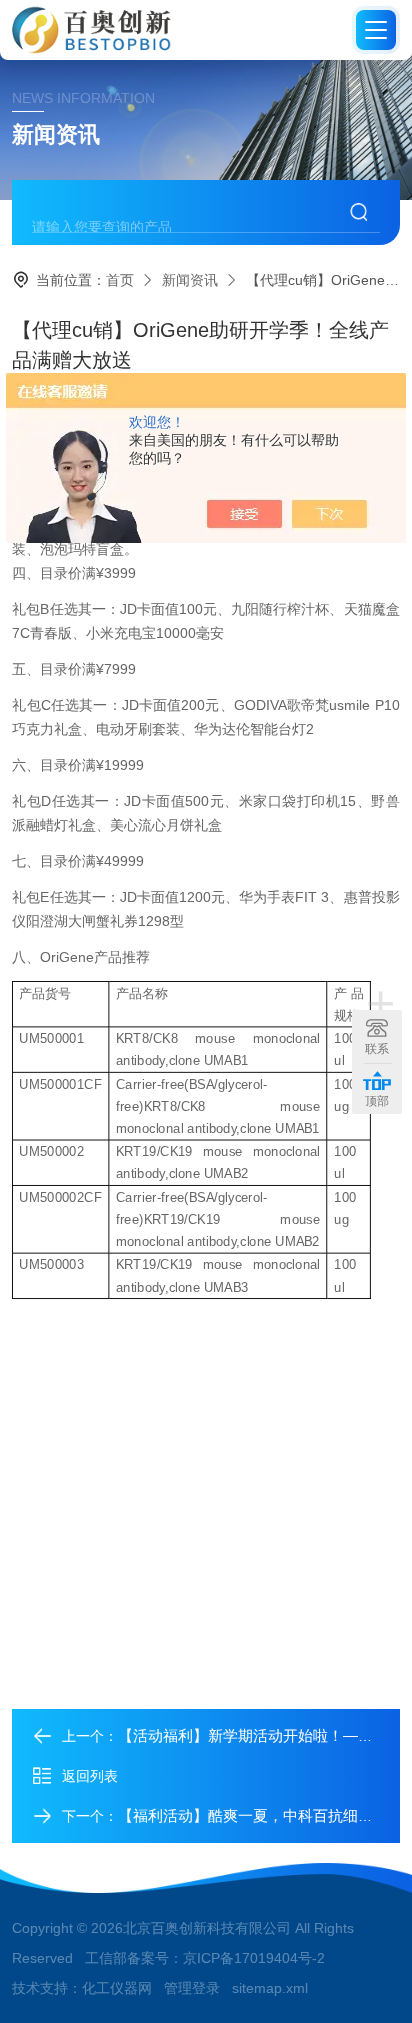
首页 (120, 280)
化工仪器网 (117, 1988)
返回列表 (90, 1776)
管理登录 (192, 1988)
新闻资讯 (190, 280)
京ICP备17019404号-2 (254, 1958)
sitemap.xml (270, 1988)
